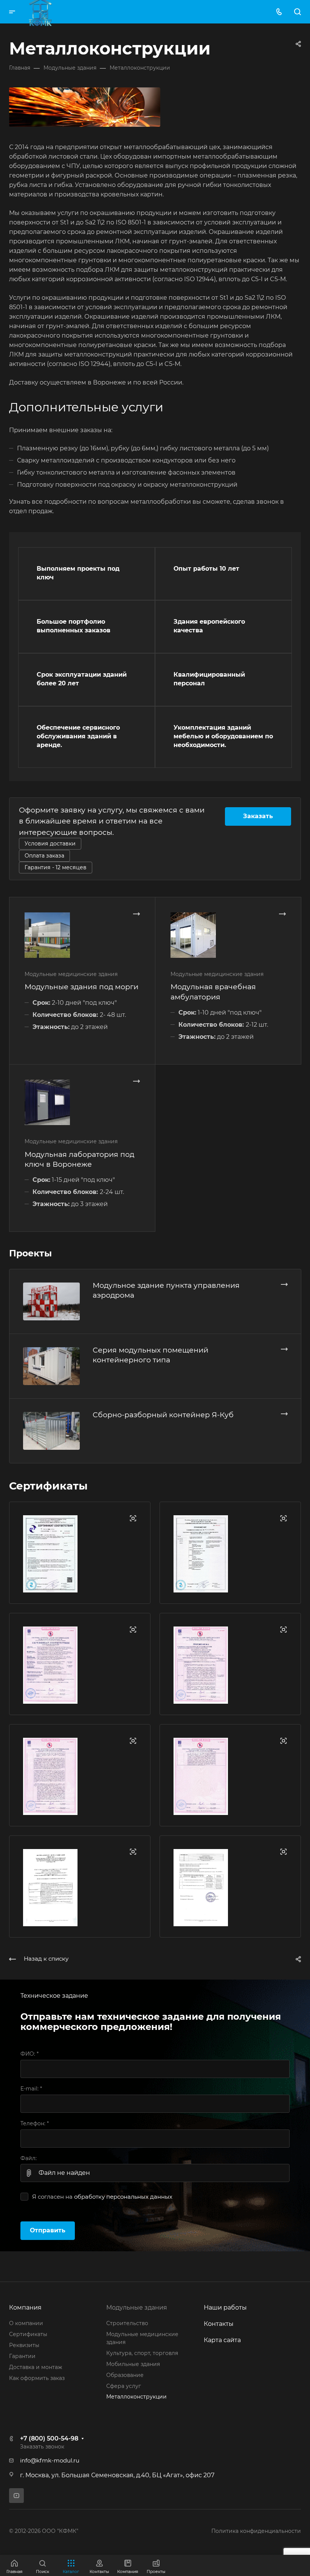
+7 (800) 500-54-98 (49, 2438)
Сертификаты (28, 2334)
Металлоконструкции (136, 2397)
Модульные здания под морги (81, 987)
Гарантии (22, 2356)
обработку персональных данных (123, 2197)
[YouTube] (16, 2496)
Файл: (29, 2158)
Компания (25, 2308)
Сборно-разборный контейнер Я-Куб (163, 1415)
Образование (125, 2375)
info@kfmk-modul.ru (50, 2461)
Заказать (258, 816)
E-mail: (31, 2089)
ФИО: (29, 2054)
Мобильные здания (133, 2364)
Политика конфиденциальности (256, 2531)
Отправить (48, 2230)
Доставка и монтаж (36, 2367)
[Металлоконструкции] (85, 107)
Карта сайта (222, 2340)
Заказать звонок (42, 2447)
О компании (26, 2323)
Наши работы (225, 2308)
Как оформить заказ (37, 2378)
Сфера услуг (124, 2386)
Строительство (127, 2323)
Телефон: (35, 2123)
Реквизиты (24, 2345)
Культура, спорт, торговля (142, 2353)
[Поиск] (297, 12)
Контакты (219, 2324)
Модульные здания (137, 2308)
